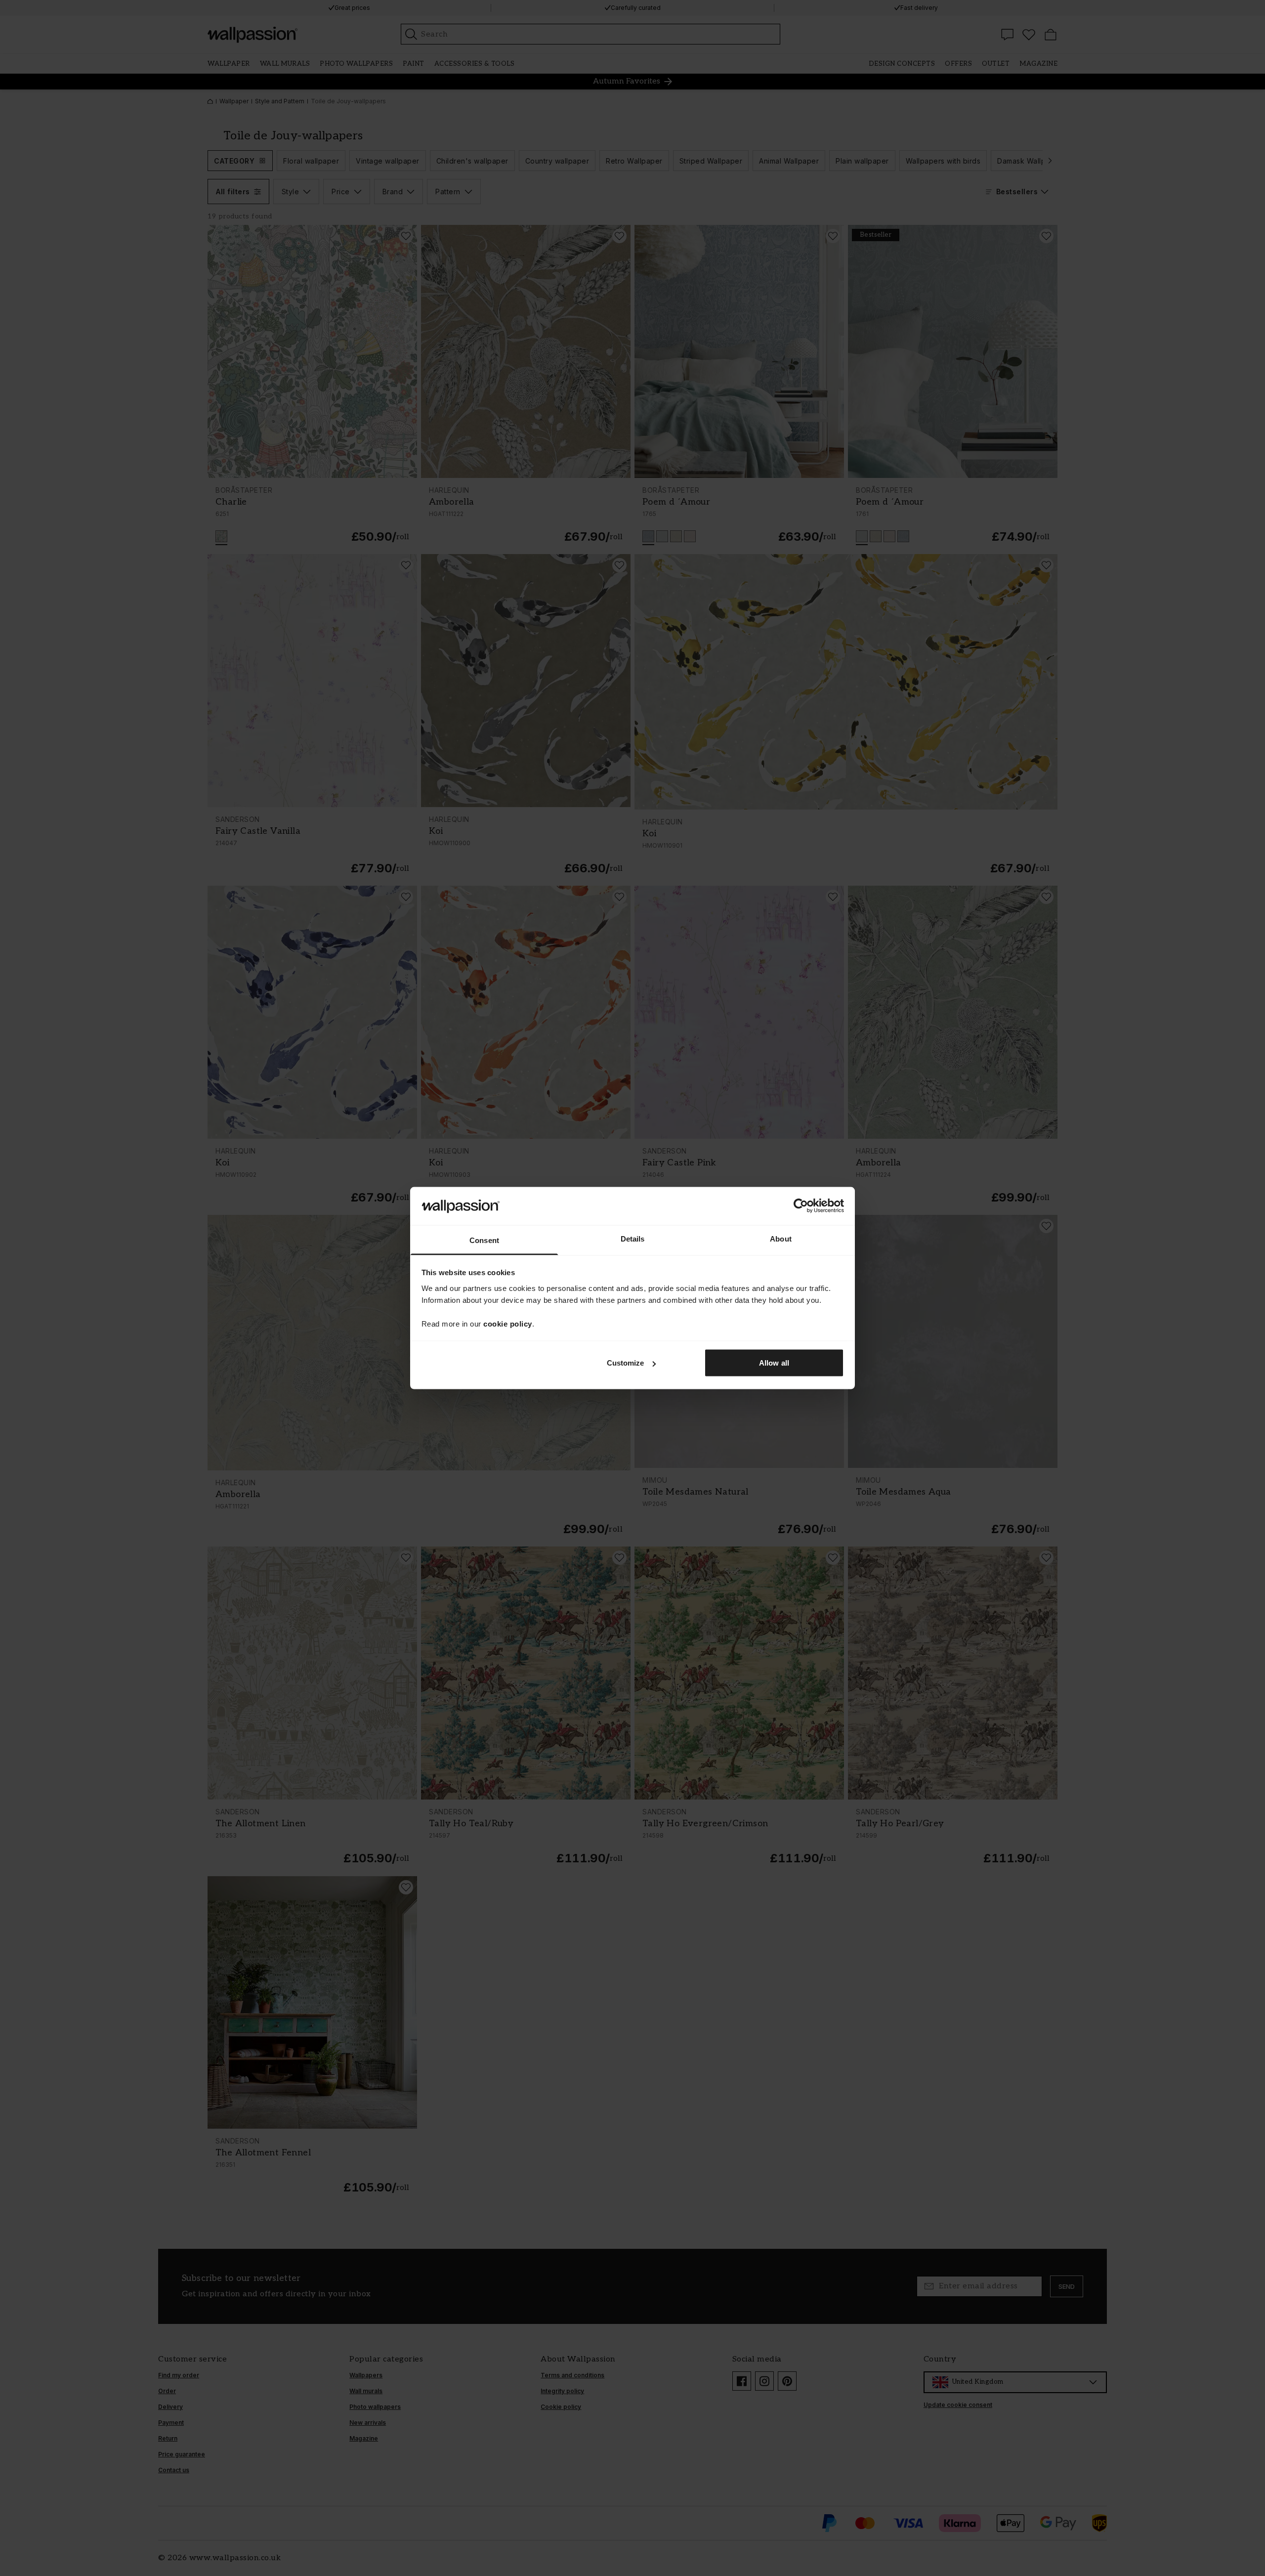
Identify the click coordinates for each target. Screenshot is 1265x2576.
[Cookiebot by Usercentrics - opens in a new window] (801, 1206)
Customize (626, 1363)
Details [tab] (633, 1238)
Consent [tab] (484, 1240)
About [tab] (781, 1238)
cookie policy (508, 1323)
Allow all (774, 1363)
